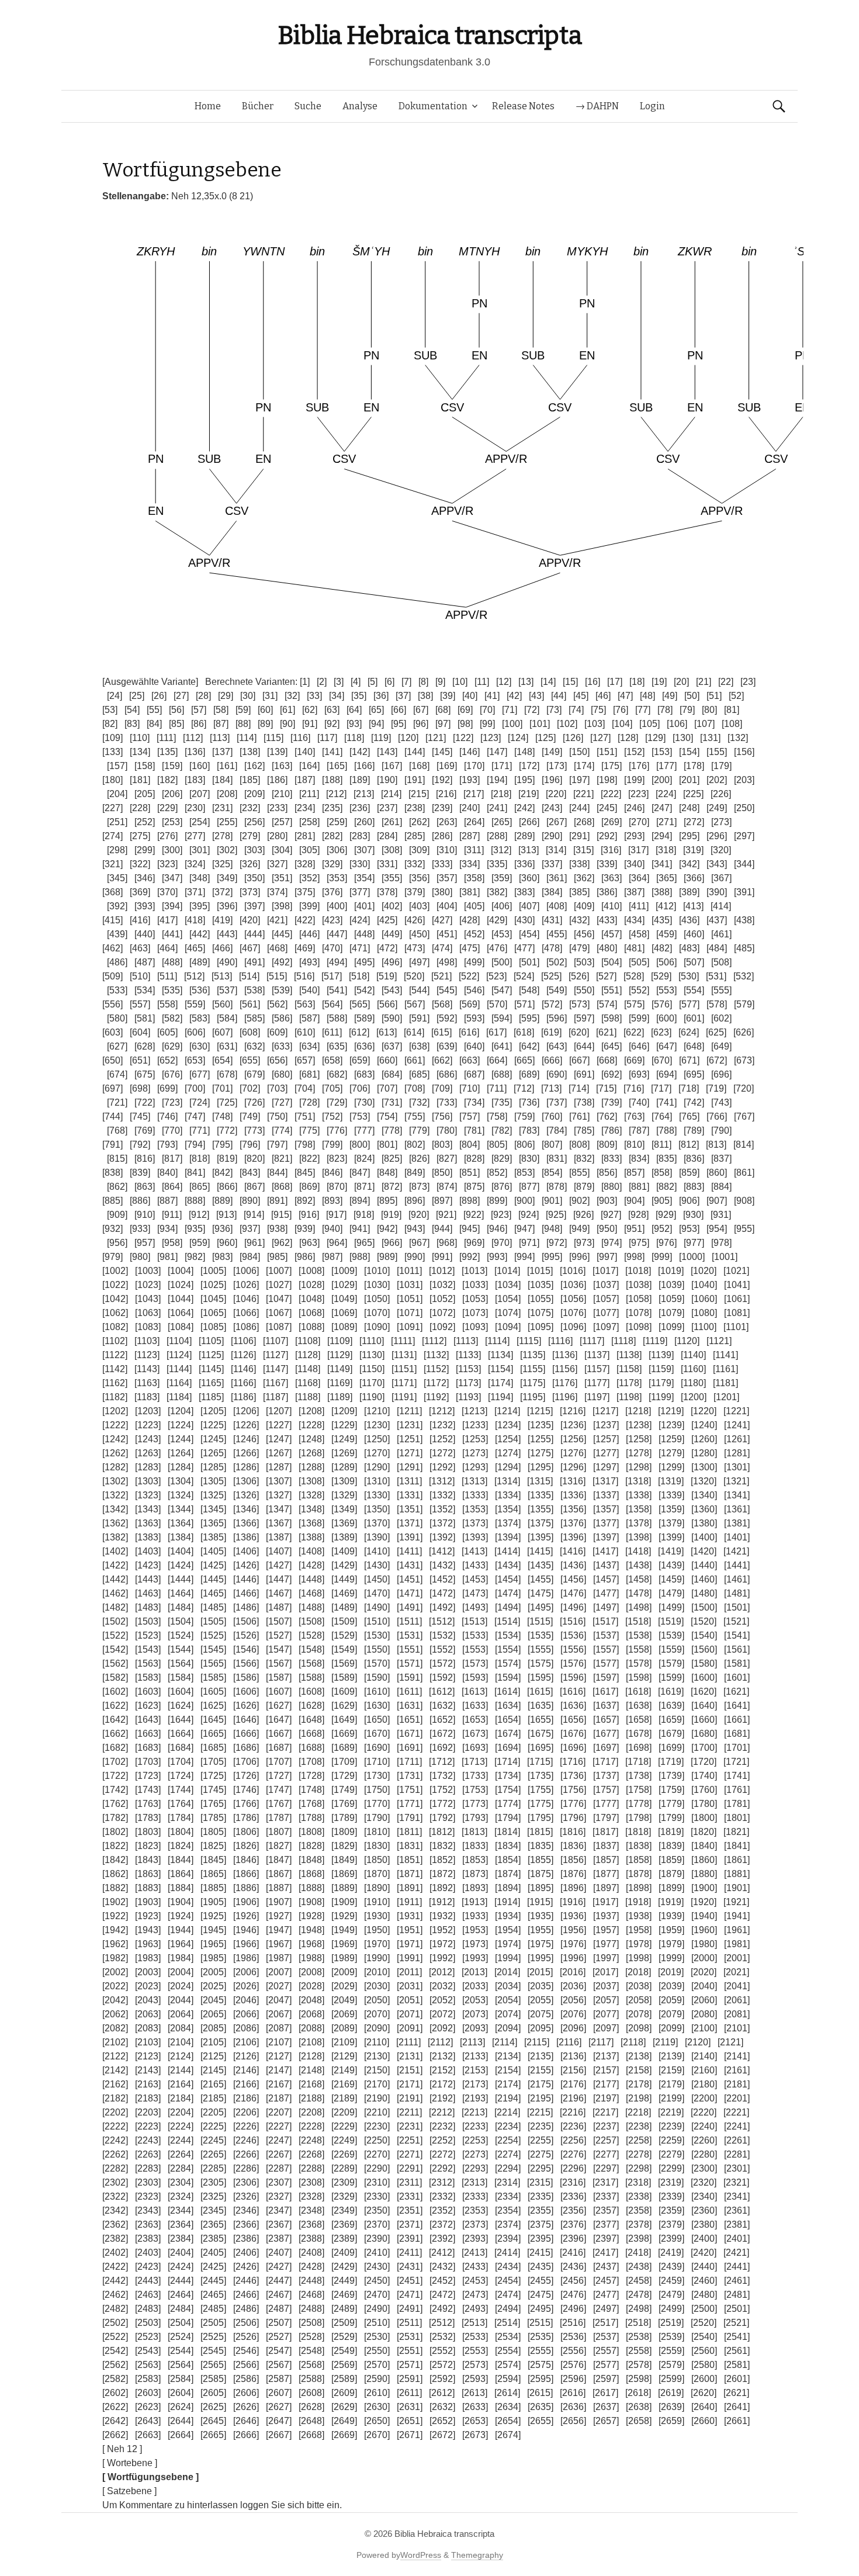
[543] (392, 990)
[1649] (344, 1720)
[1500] (704, 1607)
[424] (360, 920)
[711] (497, 1088)
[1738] (639, 1776)
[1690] (377, 1748)
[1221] (736, 1411)
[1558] (639, 1649)
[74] (576, 710)
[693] (639, 1074)
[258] (309, 822)
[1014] (507, 1271)
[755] (415, 1116)
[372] (222, 892)
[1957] (606, 1930)
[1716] (573, 1762)
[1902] (115, 1902)
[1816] (573, 1832)
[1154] (500, 1369)
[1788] (311, 1818)
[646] (639, 1046)
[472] (387, 948)
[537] (227, 990)
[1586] (246, 1677)
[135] (167, 752)
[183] (195, 780)
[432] (579, 920)
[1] (305, 682)
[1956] (573, 1930)
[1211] (409, 1411)
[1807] (279, 1832)
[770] (172, 1131)
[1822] (115, 1846)
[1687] (279, 1748)
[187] (305, 780)
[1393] (475, 1537)
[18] (637, 682)
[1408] (311, 1551)
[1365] (213, 1523)
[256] (254, 822)
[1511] (409, 1621)
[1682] (115, 1748)
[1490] (377, 1607)
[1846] (246, 1860)
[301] (200, 850)
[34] (337, 696)
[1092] (442, 1327)
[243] (552, 808)
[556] (112, 1004)
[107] (704, 724)
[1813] (474, 1832)
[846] (332, 1173)
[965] (364, 1243)
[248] (689, 808)
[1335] (541, 1495)
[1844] (181, 1860)
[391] (744, 892)
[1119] (655, 1341)
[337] (552, 864)
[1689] (344, 1748)
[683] (364, 1074)
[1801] (737, 1818)
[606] (195, 1032)
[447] (337, 934)
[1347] (279, 1509)
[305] (309, 850)
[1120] (687, 1341)
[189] (360, 780)
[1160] (693, 1369)
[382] (497, 892)
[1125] (211, 1355)
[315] (583, 850)
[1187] (276, 1397)
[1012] (442, 1271)
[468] (277, 948)
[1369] (344, 1523)
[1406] (246, 1551)
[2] (322, 682)
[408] (557, 906)
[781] (474, 1131)
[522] (469, 976)
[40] (470, 696)
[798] (305, 1145)
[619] (551, 1032)
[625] (716, 1032)
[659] (360, 1060)
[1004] (181, 1271)
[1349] (344, 1509)
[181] (140, 780)
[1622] (115, 1706)
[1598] (639, 1677)
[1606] (246, 1692)
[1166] (243, 1383)
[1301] (737, 1467)
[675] (145, 1074)
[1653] (475, 1720)
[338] (579, 864)
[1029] (344, 1285)
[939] (305, 1229)
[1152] (436, 1369)
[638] (419, 1046)
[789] (694, 1131)
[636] (364, 1046)
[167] (392, 766)
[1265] (213, 1453)
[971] (529, 1243)
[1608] (311, 1692)
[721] (117, 1102)
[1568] (311, 1663)
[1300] (704, 1467)
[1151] (404, 1369)
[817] (172, 1159)
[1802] (115, 1832)
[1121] (719, 1341)
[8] (423, 682)
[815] (117, 1159)
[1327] (279, 1495)
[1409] (344, 1551)
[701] (222, 1088)
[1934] (508, 1916)
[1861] (737, 1860)
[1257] (606, 1439)
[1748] (311, 1790)
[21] (704, 682)
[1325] (213, 1495)
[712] (524, 1088)
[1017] (605, 1271)
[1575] (541, 1663)
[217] (474, 794)
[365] (666, 878)
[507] (694, 962)
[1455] (541, 1579)
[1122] (115, 1355)
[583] (200, 1018)
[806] (524, 1145)
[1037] (606, 1285)
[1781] (737, 1804)
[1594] (508, 1677)
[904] (634, 1201)
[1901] (737, 1888)
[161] (227, 766)
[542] (364, 990)
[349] (227, 878)
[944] (442, 1229)
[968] (447, 1243)
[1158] (629, 1369)
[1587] (279, 1677)
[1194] (500, 1397)
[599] (639, 1018)
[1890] (377, 1888)
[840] (167, 1173)
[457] (612, 934)
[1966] (246, 1944)
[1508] (311, 1621)
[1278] (639, 1453)
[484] (717, 948)
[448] (364, 934)
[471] (360, 948)
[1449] (344, 1579)
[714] (579, 1088)
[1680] (704, 1734)
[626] (744, 1032)
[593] (474, 1018)
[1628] (311, 1706)
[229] (167, 808)
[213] (364, 794)
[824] (364, 1159)
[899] (497, 1201)
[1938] (639, 1916)
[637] (392, 1046)
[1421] (736, 1551)
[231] (222, 808)
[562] (277, 1004)
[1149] (340, 1369)
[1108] (308, 1341)
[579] (744, 1004)
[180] (112, 780)
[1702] (115, 1762)
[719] (716, 1088)
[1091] (410, 1327)
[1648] (311, 1720)
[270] (639, 822)
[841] (195, 1173)
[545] (447, 990)
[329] (332, 864)
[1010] (377, 1271)
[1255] (541, 1439)
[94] (376, 724)
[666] (552, 1060)
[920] (419, 1215)
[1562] (115, 1663)
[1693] (475, 1748)
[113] (220, 738)
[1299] (671, 1467)
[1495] (541, 1607)
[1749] (344, 1790)
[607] (222, 1032)
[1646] (246, 1720)
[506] (666, 962)
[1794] (508, 1818)
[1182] (115, 1397)
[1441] (737, 1565)
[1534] (508, 1635)
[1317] (605, 1481)
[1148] (308, 1369)
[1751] (410, 1790)
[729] (337, 1102)
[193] (470, 780)
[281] (305, 836)
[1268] (311, 1453)
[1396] (573, 1537)
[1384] (181, 1537)
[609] (277, 1032)
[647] (666, 1046)
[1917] (605, 1902)
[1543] (148, 1649)
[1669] (344, 1734)
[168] (419, 766)
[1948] (311, 1930)
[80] (709, 710)
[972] (557, 1243)
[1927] (279, 1916)
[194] (497, 780)
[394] (172, 906)
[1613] (474, 1692)
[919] (391, 1215)
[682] (337, 1074)
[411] (639, 906)
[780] (447, 1131)
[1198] (629, 1397)
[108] (732, 724)
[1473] (475, 1593)
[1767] (279, 1804)
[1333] (475, 1495)
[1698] (639, 1748)
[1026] (246, 1285)
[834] (639, 1159)
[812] (689, 1145)
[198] (607, 780)
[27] (181, 696)
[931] (721, 1215)
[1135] (533, 1355)
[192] (442, 780)
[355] (392, 878)
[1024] (181, 1285)
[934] (167, 1229)
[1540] (704, 1635)
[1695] (541, 1748)
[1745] (213, 1790)
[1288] (311, 1467)
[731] (392, 1102)
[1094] (508, 1327)
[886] (140, 1201)
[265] (502, 822)
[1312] (442, 1481)
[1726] (246, 1776)
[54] (132, 710)
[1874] (508, 1874)
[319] (693, 850)
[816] (145, 1159)
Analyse (360, 106)
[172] (529, 766)
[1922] (115, 1916)
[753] (360, 1116)
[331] (387, 864)
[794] (195, 1145)
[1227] (279, 1425)
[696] (721, 1074)
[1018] (638, 1271)
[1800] (704, 1818)
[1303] (148, 1481)
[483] (689, 948)
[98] (465, 724)
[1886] (246, 1888)
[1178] (629, 1383)
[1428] (311, 1565)
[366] (694, 878)
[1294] (508, 1467)
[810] (634, 1145)
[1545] (213, 1649)
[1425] (213, 1565)
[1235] (541, 1425)
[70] (487, 710)
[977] (694, 1243)
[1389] (344, 1537)
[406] (502, 906)
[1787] (279, 1818)
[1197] (597, 1397)
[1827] (279, 1846)
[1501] (737, 1607)
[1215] (540, 1411)
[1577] (606, 1663)
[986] (305, 1257)
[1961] (737, 1930)
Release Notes (523, 106)
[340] (634, 864)
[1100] (704, 1327)
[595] (529, 1018)
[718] (689, 1088)
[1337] (606, 1495)
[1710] (377, 1762)
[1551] (410, 1649)
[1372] (442, 1523)
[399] (309, 906)
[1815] (540, 1832)
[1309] (344, 1481)
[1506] (246, 1621)
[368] (112, 892)
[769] (145, 1131)
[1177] (597, 1383)
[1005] (213, 1271)
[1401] (737, 1537)
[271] (666, 822)
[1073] (475, 1313)
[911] (172, 1215)
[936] (222, 1229)
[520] (414, 976)
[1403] (148, 1551)
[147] (497, 752)
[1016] (573, 1271)
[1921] (736, 1902)
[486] (117, 962)
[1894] (508, 1888)
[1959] (671, 1930)
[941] (360, 1229)
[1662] (115, 1734)
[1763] (148, 1804)
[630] (200, 1046)
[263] (447, 822)
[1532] (442, 1635)
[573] (579, 1004)
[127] (600, 738)
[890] (250, 1201)
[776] (337, 1131)
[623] (661, 1032)
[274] (112, 836)
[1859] (671, 1860)
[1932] (442, 1916)
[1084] (181, 1327)
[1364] (181, 1523)
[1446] (246, 1579)
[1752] (442, 1790)
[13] (526, 682)
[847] (360, 1173)
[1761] (737, 1790)
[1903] (148, 1902)
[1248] (311, 1439)
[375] (305, 892)
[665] (524, 1060)
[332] (415, 864)
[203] (744, 780)
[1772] (442, 1804)
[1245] (213, 1439)
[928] (638, 1215)
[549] (557, 990)
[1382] (115, 1537)
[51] (714, 696)
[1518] (638, 1621)
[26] (159, 696)
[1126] (243, 1355)
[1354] (508, 1509)
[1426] (246, 1565)
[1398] (639, 1537)
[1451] (410, 1579)
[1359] (671, 1509)
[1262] (115, 1453)
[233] (277, 808)
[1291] (410, 1467)
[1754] (508, 1790)
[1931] (410, 1916)
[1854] (508, 1860)
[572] (552, 1004)
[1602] (115, 1692)
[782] (502, 1131)
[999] (662, 1257)
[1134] (500, 1355)
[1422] (115, 1565)
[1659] (671, 1720)
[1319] (671, 1481)
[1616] (573, 1692)
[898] (470, 1201)
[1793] (475, 1818)
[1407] (279, 1551)
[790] (721, 1131)
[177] (666, 766)
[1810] (377, 1832)
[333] (442, 864)
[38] (425, 696)
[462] (112, 948)
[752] (332, 1116)
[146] (470, 752)
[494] (337, 962)
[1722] (115, 1776)
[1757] (606, 1790)
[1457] (606, 1579)
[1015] (540, 1271)
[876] (502, 1187)
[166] (364, 766)
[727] (282, 1102)
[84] (154, 724)
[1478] (639, 1593)
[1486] (246, 1607)
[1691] (410, 1748)
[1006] (246, 1271)
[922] (474, 1215)
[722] (145, 1102)
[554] (694, 990)
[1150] (372, 1369)
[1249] (344, 1439)
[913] (226, 1215)
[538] (254, 990)
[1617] (605, 1692)
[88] (243, 724)
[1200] (694, 1397)
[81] (732, 710)
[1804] (181, 1832)
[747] (195, 1116)
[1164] (179, 1383)
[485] (744, 948)
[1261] (737, 1439)
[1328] (311, 1495)
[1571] (410, 1663)
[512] (194, 976)
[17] (615, 682)
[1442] (115, 1579)
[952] (662, 1229)
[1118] (624, 1341)
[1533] (475, 1635)
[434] (634, 920)
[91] (310, 724)
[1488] (311, 1607)
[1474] (508, 1593)
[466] (222, 948)
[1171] (404, 1383)
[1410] (377, 1551)
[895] (387, 1201)
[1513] (474, 1621)
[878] (557, 1187)
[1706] (246, 1762)
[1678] (639, 1734)
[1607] (279, 1692)
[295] (689, 836)
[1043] (148, 1299)
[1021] (736, 1271)
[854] (552, 1173)
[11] (482, 682)
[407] (529, 906)
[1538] (639, 1635)
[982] (195, 1257)
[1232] (442, 1425)
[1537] (606, 1635)
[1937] (606, 1916)
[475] (470, 948)
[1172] (436, 1383)
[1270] (377, 1453)
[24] (115, 696)
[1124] (179, 1355)
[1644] (181, 1720)
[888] (195, 1201)
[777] (364, 1131)
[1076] (573, 1313)
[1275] (541, 1453)
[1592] (442, 1677)
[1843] (148, 1860)
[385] (579, 892)
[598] (612, 1018)
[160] (200, 766)
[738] (584, 1102)
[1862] (115, 1874)
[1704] (181, 1762)
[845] (305, 1173)
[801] (387, 1145)
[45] (581, 696)
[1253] (475, 1439)
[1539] (671, 1635)
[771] (200, 1131)
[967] (419, 1243)
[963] (309, 1243)
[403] (419, 906)
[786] (612, 1131)
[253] (172, 822)
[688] (502, 1074)
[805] (497, 1145)
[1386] (246, 1537)
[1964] (181, 1944)
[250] (744, 808)
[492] (282, 962)
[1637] (606, 1706)
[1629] (344, 1706)
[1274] (508, 1453)
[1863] (148, 1874)
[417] (167, 920)
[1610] (377, 1692)
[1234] (508, 1425)
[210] (282, 794)
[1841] (737, 1846)
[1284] (181, 1467)
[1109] (340, 1341)
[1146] (243, 1369)
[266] (529, 822)
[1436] (573, 1565)
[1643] (148, 1720)
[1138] (629, 1355)
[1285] (213, 1467)
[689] (529, 1074)
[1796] (573, 1818)
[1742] (115, 1790)
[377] (360, 892)
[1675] (541, 1734)
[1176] (565, 1383)
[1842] (115, 1860)
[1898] (639, 1888)
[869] (309, 1187)
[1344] (181, 1509)
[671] (689, 1060)
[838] (112, 1173)
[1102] (115, 1341)
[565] (360, 1004)
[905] (662, 1201)
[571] (524, 1004)
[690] (557, 1074)
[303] (254, 850)
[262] (419, 822)
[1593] (475, 1677)
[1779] (671, 1804)
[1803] (148, 1832)
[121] (436, 738)
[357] (447, 878)
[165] (337, 766)
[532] (744, 976)
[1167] (276, 1383)
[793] (167, 1145)
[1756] (573, 1790)
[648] (694, 1046)
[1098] (639, 1327)
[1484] (181, 1607)
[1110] (372, 1341)
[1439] (671, 1565)
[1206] (246, 1411)
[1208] (311, 1411)
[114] (247, 738)
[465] (195, 948)
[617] (496, 1032)
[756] (442, 1116)
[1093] (475, 1327)
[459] (666, 934)
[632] (254, 1046)
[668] (607, 1060)
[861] (744, 1173)
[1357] (606, 1509)
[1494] (508, 1607)
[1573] (475, 1663)
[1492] (442, 1607)
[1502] (115, 1621)
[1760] (704, 1790)
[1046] (246, 1299)
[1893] (475, 1888)
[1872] (442, 1874)
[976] (666, 1243)
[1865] (213, 1874)
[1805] (213, 1832)
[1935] (541, 1916)
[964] (337, 1243)
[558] (167, 1004)
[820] (254, 1159)
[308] (392, 850)
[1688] (311, 1748)
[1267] (279, 1453)
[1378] (639, 1523)
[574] (607, 1004)
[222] (611, 794)
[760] (552, 1116)
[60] (265, 710)
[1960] (704, 1930)
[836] (694, 1159)
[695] (694, 1074)
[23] (748, 682)
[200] (662, 780)
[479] (579, 948)
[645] (612, 1046)
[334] (470, 864)
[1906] (246, 1902)
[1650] (377, 1720)
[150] (579, 752)
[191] (415, 780)
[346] (145, 878)
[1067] (279, 1313)
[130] (683, 738)
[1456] (573, 1579)
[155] (717, 752)
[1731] (410, 1776)
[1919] (671, 1902)
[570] (497, 1004)
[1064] (181, 1313)
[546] (474, 990)
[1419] (671, 1551)
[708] (415, 1088)
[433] (607, 920)
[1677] (606, 1734)
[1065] (213, 1313)
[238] (415, 808)
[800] (360, 1145)
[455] (557, 934)
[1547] (279, 1649)
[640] (474, 1046)
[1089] (344, 1327)
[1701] (737, 1748)
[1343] (148, 1509)
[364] (639, 878)
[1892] (442, 1888)
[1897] (606, 1888)
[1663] (148, 1734)
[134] (140, 752)
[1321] (736, 1481)
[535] (172, 990)
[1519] (671, 1621)
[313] (529, 850)
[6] (389, 682)
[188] (332, 780)
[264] (474, 822)
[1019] (671, 1271)
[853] (524, 1173)
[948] (552, 1229)
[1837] (606, 1846)
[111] (166, 738)
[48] (647, 696)
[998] (634, 1257)
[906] (689, 1201)
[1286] (246, 1467)
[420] (250, 920)
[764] (662, 1116)
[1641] (737, 1706)
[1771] (410, 1804)
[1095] (541, 1327)
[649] (721, 1046)
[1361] (737, 1509)
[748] (222, 1116)
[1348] (311, 1509)
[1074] (508, 1313)
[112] (193, 738)
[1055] (541, 1299)
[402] (392, 906)
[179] (721, 766)
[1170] (372, 1383)
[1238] (639, 1425)
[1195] (533, 1397)
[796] (250, 1145)
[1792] (442, 1818)
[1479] (671, 1593)
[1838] (639, 1846)
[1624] (181, 1706)
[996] (579, 1257)
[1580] (704, 1663)
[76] (621, 710)
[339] (607, 864)
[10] (460, 682)
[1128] (308, 1355)
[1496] (573, 1607)
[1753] (475, 1790)
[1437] (606, 1565)
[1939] (671, 1916)
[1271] (410, 1453)
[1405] (213, 1551)
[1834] (508, 1846)
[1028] (311, 1285)
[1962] (115, 1944)
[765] (689, 1116)
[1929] (344, 1916)
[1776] (573, 1804)
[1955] (541, 1930)
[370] (167, 892)
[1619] (671, 1692)
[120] (408, 738)
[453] (502, 934)
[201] (689, 780)
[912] (199, 1215)
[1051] (410, 1299)
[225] (693, 794)
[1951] (410, 1930)
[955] (744, 1229)
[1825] (213, 1846)
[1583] (148, 1677)
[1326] (246, 1495)
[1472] (442, 1593)
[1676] (573, 1734)
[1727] (279, 1776)
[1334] (508, 1495)
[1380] (704, 1523)
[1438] (639, 1565)
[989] (387, 1257)
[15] (570, 682)
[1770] (377, 1804)
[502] (557, 962)
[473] (415, 948)
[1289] (344, 1467)
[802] (415, 1145)
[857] (634, 1173)
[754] (387, 1116)
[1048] (311, 1299)
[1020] (704, 1271)
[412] (666, 906)
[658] (332, 1060)
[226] (721, 794)
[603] (112, 1032)
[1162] (115, 1383)
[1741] (737, 1776)
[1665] (213, 1734)
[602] (721, 1018)
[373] (250, 892)
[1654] (508, 1720)
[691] (584, 1074)
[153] (662, 752)
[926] (583, 1215)
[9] (440, 682)
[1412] (442, 1551)
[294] (662, 836)
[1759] (671, 1790)
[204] (117, 794)
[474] (442, 948)
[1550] (377, 1649)
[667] (579, 1060)
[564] (332, 1004)
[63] (332, 710)
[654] (222, 1060)
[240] (470, 808)
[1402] (115, 1551)
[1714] (507, 1762)
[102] (567, 724)
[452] (474, 934)
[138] (250, 752)
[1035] (541, 1285)
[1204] (181, 1411)
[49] (670, 696)
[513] (222, 976)
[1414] (507, 1551)
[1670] (377, 1734)
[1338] (639, 1495)
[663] (470, 1060)
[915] (281, 1215)
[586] (282, 1018)
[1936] (573, 1916)
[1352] (442, 1509)
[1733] (475, 1776)
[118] (354, 738)
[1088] (311, 1327)
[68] (443, 710)
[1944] (181, 1930)
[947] (524, 1229)
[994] (524, 1257)
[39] (448, 696)
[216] (446, 794)
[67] (421, 710)
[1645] (213, 1720)
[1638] (639, 1706)
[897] (442, 1201)
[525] (551, 976)
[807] (552, 1145)
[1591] (410, 1677)
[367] (721, 878)
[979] (112, 1257)
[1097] (606, 1327)
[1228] (311, 1425)
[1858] (639, 1860)
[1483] (148, 1607)
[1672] (442, 1734)
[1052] (442, 1299)
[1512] (442, 1621)
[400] (337, 906)
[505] (639, 962)
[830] (529, 1159)
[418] (195, 920)
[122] (463, 738)
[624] (689, 1032)
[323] (167, 864)
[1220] (704, 1411)
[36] (381, 696)
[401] (364, 906)
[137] (222, 752)
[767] (744, 1116)
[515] (277, 976)
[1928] (311, 1916)
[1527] (279, 1635)
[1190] (372, 1397)
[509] (112, 976)
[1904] (181, 1902)
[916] (309, 1215)
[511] (167, 976)
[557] (140, 1004)
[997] (607, 1257)
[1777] (606, 1804)
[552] (639, 990)
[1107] (276, 1341)
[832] (584, 1159)
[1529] (344, 1635)
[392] (117, 906)
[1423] (148, 1565)
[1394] (508, 1537)
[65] (376, 710)
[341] (662, 864)
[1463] (148, 1593)
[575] (634, 1004)
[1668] (311, 1734)
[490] (227, 962)
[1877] (606, 1874)
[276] (167, 836)
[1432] (442, 1565)
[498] (447, 962)
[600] (666, 1018)
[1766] (246, 1804)
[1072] (442, 1313)
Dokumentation (433, 106)
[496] (392, 962)
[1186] (243, 1397)
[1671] (410, 1734)
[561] (250, 1004)
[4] (356, 682)
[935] (195, 1229)
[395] (200, 906)
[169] (447, 766)
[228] (140, 808)
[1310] (377, 1481)
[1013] (474, 1271)
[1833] (475, 1846)
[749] (250, 1116)
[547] (502, 990)
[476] (497, 948)
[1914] (507, 1902)
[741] (666, 1102)
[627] (117, 1046)
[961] (254, 1243)
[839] (140, 1173)
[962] (282, 1243)
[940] (332, 1229)
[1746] (246, 1790)
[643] (557, 1046)
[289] (524, 836)
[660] (387, 1060)
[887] (167, 1201)
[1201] (726, 1397)
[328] (305, 864)
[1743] (148, 1790)
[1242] (115, 1439)
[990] (415, 1257)
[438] (744, 920)
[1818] (638, 1832)
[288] (497, 836)
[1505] (213, 1621)
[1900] (704, 1888)
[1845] (213, 1860)
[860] (717, 1173)
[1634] (508, 1706)
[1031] (410, 1285)
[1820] (704, 1832)
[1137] (597, 1355)
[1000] (692, 1257)
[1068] (311, 1313)
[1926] (246, 1916)
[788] (666, 1131)
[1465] (213, 1593)
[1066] (246, 1313)
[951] (634, 1229)
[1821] (736, 1832)
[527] (606, 976)
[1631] (410, 1706)
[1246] (246, 1439)
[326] (250, 864)
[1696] (573, 1748)
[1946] (246, 1930)
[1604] (181, 1692)
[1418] (638, 1551)
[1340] (704, 1495)
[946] (497, 1229)
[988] (360, 1257)
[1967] (279, 1944)
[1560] (704, 1649)
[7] (406, 682)
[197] (579, 780)
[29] (226, 696)
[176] (639, 766)
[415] (112, 920)
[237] (387, 808)
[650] (112, 1060)
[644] (584, 1046)
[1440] (704, 1565)
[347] (172, 878)
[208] (227, 794)
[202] (717, 780)
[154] (689, 752)
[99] (487, 724)
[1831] (410, 1846)
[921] (446, 1215)
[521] (441, 976)
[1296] (573, 1467)
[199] (634, 780)
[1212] (442, 1411)
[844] (277, 1173)
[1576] (573, 1663)
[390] (717, 892)
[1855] (541, 1860)
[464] (167, 948)
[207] (200, 794)
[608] (250, 1032)
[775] (309, 1131)
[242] (524, 808)
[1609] (344, 1692)
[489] (200, 962)
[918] (364, 1215)
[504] (612, 962)
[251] (117, 822)
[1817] (605, 1832)
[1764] (181, 1804)
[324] (195, 864)
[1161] (725, 1369)
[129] (655, 738)
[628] (145, 1046)
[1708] (311, 1762)
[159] (172, 766)
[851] (470, 1173)
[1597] (606, 1677)
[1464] (181, 1593)
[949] (579, 1229)
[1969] (344, 1944)
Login (652, 106)
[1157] (597, 1369)
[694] (666, 1074)
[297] (744, 836)
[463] (140, 948)
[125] (545, 738)
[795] (222, 1145)
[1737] (606, 1776)
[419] (222, 920)
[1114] (497, 1341)
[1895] (541, 1888)
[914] (254, 1215)
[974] (612, 1243)
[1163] (147, 1383)
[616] (469, 1032)
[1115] (529, 1341)
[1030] (377, 1285)
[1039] (671, 1285)
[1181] (725, 1383)
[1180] (693, 1383)
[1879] (671, 1874)
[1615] (540, 1692)
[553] (666, 990)
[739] (612, 1102)
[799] (332, 1145)
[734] (474, 1102)
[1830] (377, 1846)
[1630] (377, 1706)
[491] (254, 962)
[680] (282, 1074)
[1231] (410, 1425)
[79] (687, 710)
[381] (470, 892)
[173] (557, 766)
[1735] (541, 1776)
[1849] (344, 1860)
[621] (606, 1032)
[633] (282, 1046)
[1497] (606, 1607)
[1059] (671, 1299)
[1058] (639, 1299)
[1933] (475, 1916)
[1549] (344, 1649)
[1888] (311, 1888)
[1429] (344, 1565)
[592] (447, 1018)
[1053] (475, 1299)
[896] (415, 1201)
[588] (337, 1018)
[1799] (671, 1818)
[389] (689, 892)
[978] (721, 1243)
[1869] (344, 1874)
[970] (502, 1243)
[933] (140, 1229)
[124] (518, 738)
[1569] (344, 1663)
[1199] (661, 1397)
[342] (689, 864)
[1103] (147, 1341)
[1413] (474, 1551)
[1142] (115, 1369)
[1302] (115, 1481)
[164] (309, 766)
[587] (309, 1018)
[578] (717, 1004)
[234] (305, 808)
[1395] (541, 1537)
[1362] (115, 1523)
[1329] (344, 1495)
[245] (607, 808)
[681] (309, 1074)
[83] (132, 724)
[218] (501, 794)
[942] (387, 1229)
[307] (364, 850)
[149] (552, 752)
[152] (634, 752)
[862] (117, 1187)
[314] (556, 850)
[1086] (246, 1327)
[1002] (115, 1271)
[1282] (115, 1467)
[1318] (638, 1481)
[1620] (704, 1692)
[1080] (704, 1313)
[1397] (606, 1537)
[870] (337, 1187)
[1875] (541, 1874)
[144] (415, 752)
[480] (607, 948)
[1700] (704, 1748)
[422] (305, 920)
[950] (607, 1229)
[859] (689, 1173)
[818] (200, 1159)
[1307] (279, 1481)
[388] (662, 892)
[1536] (573, 1635)
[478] (552, 948)
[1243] (148, 1439)
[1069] (344, 1313)
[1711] (409, 1762)
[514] (249, 976)
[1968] (311, 1944)
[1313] (474, 1481)
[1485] (213, 1607)
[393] (145, 906)
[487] (145, 962)
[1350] (377, 1509)
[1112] (434, 1341)
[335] (497, 864)
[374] (277, 892)
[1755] (541, 1790)
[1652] (442, 1720)
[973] (584, 1243)
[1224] (181, 1425)
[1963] (148, 1944)
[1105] (211, 1341)
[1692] (442, 1748)
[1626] (246, 1706)
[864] (172, 1187)
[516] (304, 976)
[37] (403, 696)
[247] (662, 808)
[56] (176, 710)
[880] (612, 1187)
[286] (442, 836)
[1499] (671, 1607)
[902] (579, 1201)
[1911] (409, 1902)
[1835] (541, 1846)
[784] (557, 1131)
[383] (524, 892)
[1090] (377, 1327)
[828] (474, 1159)
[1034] (508, 1285)
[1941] (737, 1916)
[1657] (606, 1720)
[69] (465, 710)
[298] (117, 850)
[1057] (606, 1299)
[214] (391, 794)
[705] (332, 1088)
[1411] (409, 1551)
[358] (474, 878)
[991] (442, 1257)
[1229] (344, 1425)
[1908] (311, 1902)
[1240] (704, 1425)
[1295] (541, 1467)
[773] (254, 1131)
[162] (254, 766)
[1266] (246, 1453)
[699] (167, 1088)
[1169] (340, 1383)
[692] (612, 1074)
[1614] (507, 1692)
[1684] (181, 1748)
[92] (332, 724)
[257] (282, 822)
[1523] (148, 1635)
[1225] (213, 1425)
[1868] (311, 1874)
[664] (497, 1060)
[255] (227, 822)
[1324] (181, 1495)
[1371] (410, 1523)
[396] (227, 906)
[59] (243, 710)
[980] (140, 1257)
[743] (721, 1102)
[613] (387, 1032)
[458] (639, 934)
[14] (548, 682)
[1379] (671, 1523)
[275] (140, 836)
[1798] (639, 1818)
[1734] (508, 1776)
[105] (650, 724)
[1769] (344, 1804)
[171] (502, 766)
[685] (419, 1074)
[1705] (213, 1762)
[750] (277, 1116)
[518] (359, 976)
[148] (524, 752)
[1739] (671, 1776)
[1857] (606, 1860)
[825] (392, 1159)
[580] (117, 1018)
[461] (721, 934)
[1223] (148, 1425)
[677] (200, 1074)
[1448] (311, 1579)
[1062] (115, 1313)
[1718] (638, 1762)
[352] (309, 878)
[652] (167, 1060)
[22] (726, 682)
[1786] (246, 1818)
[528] (634, 976)
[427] (442, 920)
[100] (512, 724)
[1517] (605, 1621)
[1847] (279, 1860)
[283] (360, 836)
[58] (221, 710)
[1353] (475, 1509)
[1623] (148, 1706)
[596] (557, 1018)
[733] (447, 1102)
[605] (167, 1032)
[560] (222, 1004)
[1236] (573, 1425)
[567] (415, 1004)
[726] (254, 1102)
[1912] (442, 1902)
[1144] (179, 1369)
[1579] (671, 1663)
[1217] (605, 1411)
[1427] (279, 1565)
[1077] (606, 1313)
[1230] (377, 1425)
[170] (474, 766)
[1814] (507, 1832)
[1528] (311, 1635)
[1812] (442, 1832)
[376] (332, 892)
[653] (195, 1060)
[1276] (573, 1453)
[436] (689, 920)
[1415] (540, 1551)
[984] (250, 1257)
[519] (387, 976)
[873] (419, 1187)
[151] (607, 752)
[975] (639, 1243)
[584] (227, 1018)
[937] (250, 1229)
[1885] (213, 1888)
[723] (172, 1102)
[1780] (704, 1804)
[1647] (279, 1720)
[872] (392, 1187)
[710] (470, 1088)
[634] (309, 1046)
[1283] (148, 1467)
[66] (399, 710)
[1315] (540, 1481)
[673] (744, 1060)
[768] (117, 1131)
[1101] (736, 1327)
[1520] (704, 1621)
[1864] (181, 1874)
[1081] (737, 1313)
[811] (661, 1145)
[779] (419, 1131)
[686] (447, 1074)
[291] (579, 836)
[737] (557, 1102)
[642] (529, 1046)
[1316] (573, 1481)
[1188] (308, 1397)
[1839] (671, 1846)
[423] (332, 920)
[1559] (671, 1649)
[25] (137, 696)
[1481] (737, 1593)
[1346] (246, 1509)
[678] (227, 1074)
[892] (305, 1201)
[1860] (704, 1860)
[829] (502, 1159)
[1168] (308, 1383)
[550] (584, 990)
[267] (557, 822)
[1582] (115, 1677)
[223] (638, 794)
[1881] (737, 1874)
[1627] (279, 1706)
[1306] (246, 1481)
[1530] (377, 1635)
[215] (419, 794)
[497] (419, 962)
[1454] (508, 1579)
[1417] (605, 1551)
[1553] (475, 1649)
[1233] (475, 1425)
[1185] (211, 1397)
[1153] (468, 1369)
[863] (145, 1187)
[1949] (344, 1930)
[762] (607, 1116)
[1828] (311, 1846)
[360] (529, 878)
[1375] (541, 1523)
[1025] (213, 1285)
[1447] (279, 1579)
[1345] (213, 1509)
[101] (540, 724)
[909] (117, 1215)
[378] (387, 892)
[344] (744, 864)
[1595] (541, 1677)
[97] (443, 724)
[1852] (442, 1860)
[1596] (573, 1677)
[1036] (573, 1285)
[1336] (573, 1495)
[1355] (541, 1509)
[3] (339, 682)
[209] (254, 794)
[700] (195, 1088)
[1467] (279, 1593)
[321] (112, 864)
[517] (332, 976)
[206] (172, 794)
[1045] (213, 1299)
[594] (502, 1018)
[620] (579, 1032)
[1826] (246, 1846)
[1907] (279, 1902)
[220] (556, 794)
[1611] (409, 1692)
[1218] (638, 1411)
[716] (634, 1088)
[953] (689, 1229)
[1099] (671, 1327)
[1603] (148, 1692)
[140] (305, 752)
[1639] (671, 1706)
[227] (112, 808)
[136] (195, 752)
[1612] (442, 1692)
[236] (360, 808)
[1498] (639, 1607)
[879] (584, 1187)
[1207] (279, 1411)
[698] (140, 1088)
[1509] (344, 1621)
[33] (314, 696)
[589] (364, 1018)
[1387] (279, 1537)
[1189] (340, 1397)
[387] (634, 892)
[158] (145, 766)
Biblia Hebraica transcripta (430, 35)
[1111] (403, 1341)
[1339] (671, 1495)
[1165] (211, 1383)
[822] (309, 1159)
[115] (273, 738)
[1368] (311, 1523)
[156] (744, 752)
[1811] (409, 1832)
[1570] (377, 1663)
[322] (140, 864)
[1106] (243, 1341)
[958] (172, 1243)
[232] (250, 808)
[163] (282, 766)
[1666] (246, 1734)
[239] (442, 808)
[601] (694, 1018)
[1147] (276, 1369)
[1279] (671, 1453)
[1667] (279, 1734)
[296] (717, 836)
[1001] (725, 1257)
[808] (579, 1145)
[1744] (181, 1790)
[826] (419, 1159)
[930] (693, 1215)
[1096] (573, 1327)
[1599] (671, 1677)
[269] (612, 822)
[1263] (148, 1453)
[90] (288, 724)
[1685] (213, 1748)
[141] (332, 752)
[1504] (181, 1621)
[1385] (213, 1537)
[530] (689, 976)
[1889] (344, 1888)
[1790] (377, 1818)
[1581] (737, 1663)
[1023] (148, 1285)
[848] (387, 1173)
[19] (659, 682)
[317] (638, 850)
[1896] (573, 1888)
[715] (606, 1088)
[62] (310, 710)
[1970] (377, 1944)
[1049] (344, 1299)
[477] (524, 948)
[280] (277, 836)
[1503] (148, 1621)
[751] (305, 1116)
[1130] (372, 1355)
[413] (693, 906)
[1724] (181, 1776)
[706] (360, 1088)
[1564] (181, 1663)
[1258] (639, 1439)
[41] (492, 696)
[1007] (279, 1271)
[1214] (507, 1411)
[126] (573, 738)
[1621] (736, 1692)
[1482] (115, 1607)
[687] (474, 1074)
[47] (625, 696)
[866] (227, 1187)
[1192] (436, 1397)
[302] (227, 850)
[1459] (671, 1579)
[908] (744, 1201)
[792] (140, 1145)
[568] (442, 1004)
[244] (579, 808)
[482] (662, 948)
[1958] (639, 1930)
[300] (172, 850)
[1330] (377, 1495)
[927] (611, 1215)
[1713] (474, 1762)
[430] (524, 920)
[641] (502, 1046)
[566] (387, 1004)
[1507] (279, 1621)
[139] (277, 752)
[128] (628, 738)
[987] (332, 1257)
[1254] (508, 1439)
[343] (717, 864)
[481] (634, 948)
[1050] (377, 1299)
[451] (447, 934)
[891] (277, 1201)
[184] (222, 780)
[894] (360, 1201)
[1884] (181, 1888)
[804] (470, 1145)
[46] (603, 696)
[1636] (573, 1706)
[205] (145, 794)
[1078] (639, 1313)
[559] (195, 1004)
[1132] (436, 1355)
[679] (254, 1074)
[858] (662, 1173)
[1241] (737, 1425)
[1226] (246, 1425)
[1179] (661, 1383)
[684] (392, 1074)
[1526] (246, 1635)
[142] (360, 752)
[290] (552, 836)
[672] (717, 1060)
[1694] (508, 1748)
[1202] (115, 1411)
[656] (277, 1060)
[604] (140, 1032)
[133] (112, 752)
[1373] (475, 1523)
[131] (710, 738)
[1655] (541, 1720)
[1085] (213, 1327)
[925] (556, 1215)
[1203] (148, 1411)
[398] (282, 906)
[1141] (725, 1355)
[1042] (115, 1299)
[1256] (573, 1439)
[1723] (148, 1776)
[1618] (638, 1692)
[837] (721, 1159)
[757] (470, 1116)
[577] (689, 1004)
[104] (622, 724)
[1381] (737, 1523)
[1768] (311, 1804)
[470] (332, 948)
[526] (579, 976)
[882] (666, 1187)
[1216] (573, 1411)
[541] (337, 990)
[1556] (573, 1649)
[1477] (606, 1593)
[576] (662, 1004)
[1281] (737, 1453)
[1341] (737, 1495)
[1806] (246, 1832)
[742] (694, 1102)
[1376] (573, 1523)
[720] (744, 1088)
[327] (277, 864)
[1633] (475, 1706)
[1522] (115, 1635)
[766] (717, 1116)
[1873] (475, 1874)
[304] (282, 850)
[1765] (213, 1804)
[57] (199, 710)
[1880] (704, 1874)
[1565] (213, 1663)
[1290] (377, 1467)
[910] (145, 1215)
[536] (200, 990)
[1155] (533, 1369)
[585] (254, 1018)
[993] (497, 1257)
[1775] (541, 1804)
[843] (250, 1173)
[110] (140, 738)
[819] (227, 1159)
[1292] (442, 1467)
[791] (112, 1145)
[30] (248, 696)
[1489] (344, 1607)
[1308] (311, 1481)
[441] (172, 934)
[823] (337, 1159)
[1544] (181, 1649)
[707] (387, 1088)
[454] (529, 934)
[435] (662, 920)
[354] (364, 878)
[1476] (573, 1593)
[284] (387, 836)
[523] (496, 976)
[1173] (468, 1383)
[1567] (279, 1663)
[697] (112, 1088)
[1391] (410, 1537)
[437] (717, 920)
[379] (415, 892)
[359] (502, 878)
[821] (282, 1159)
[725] (227, 1102)
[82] (110, 724)
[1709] (344, 1762)
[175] (612, 766)
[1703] (148, 1762)
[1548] (311, 1649)
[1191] (404, 1397)
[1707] (279, 1762)
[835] (666, 1159)
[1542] (115, 1649)
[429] (497, 920)
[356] (419, 878)
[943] (415, 1229)
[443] (227, 934)
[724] (200, 1102)
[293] (634, 836)
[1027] (279, 1285)
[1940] (704, 1916)
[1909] (344, 1902)
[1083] (148, 1327)
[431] (552, 920)
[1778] (639, 1804)
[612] (359, 1032)
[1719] (671, 1762)
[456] (584, 934)
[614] (414, 1032)
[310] (447, 850)
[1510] (377, 1621)
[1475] (541, 1593)
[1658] (639, 1720)
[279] (250, 836)
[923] (501, 1215)
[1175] (533, 1383)
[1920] (704, 1902)
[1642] (115, 1720)
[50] (692, 696)
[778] (392, 1131)
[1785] (213, 1818)
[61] (288, 710)
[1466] (246, 1593)
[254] (200, 822)
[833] (612, 1159)
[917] (336, 1215)
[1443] (148, 1579)
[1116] (560, 1341)
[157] (117, 766)
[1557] (606, 1649)
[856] (607, 1173)
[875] (474, 1187)
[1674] (508, 1734)
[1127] (276, 1355)
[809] (607, 1145)
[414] (721, 906)
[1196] (565, 1397)
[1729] (344, 1776)
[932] (112, 1229)
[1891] (410, 1888)
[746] (167, 1116)
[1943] (148, 1930)
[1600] (704, 1677)
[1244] (181, 1439)
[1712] (442, 1762)
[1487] (279, 1607)
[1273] (475, 1453)
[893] (332, 1201)
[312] (501, 850)
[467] (250, 948)
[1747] (279, 1790)
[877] (529, 1187)
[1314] (507, 1481)
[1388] (311, 1537)
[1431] (410, 1565)
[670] (662, 1060)
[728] (309, 1102)
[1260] (704, 1439)
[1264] (181, 1453)
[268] (584, 822)
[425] (387, 920)
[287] (470, 836)
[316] (611, 850)
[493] (309, 962)
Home (208, 106)
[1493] (475, 1607)
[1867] (279, 1874)
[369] (140, 892)
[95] (399, 724)
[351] (282, 878)
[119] (381, 738)
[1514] (507, 1621)
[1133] (468, 1355)
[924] (529, 1215)
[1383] (148, 1537)
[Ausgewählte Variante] (150, 682)
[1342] (115, 1509)
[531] (716, 976)
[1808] (311, 1832)
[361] (557, 878)
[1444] (181, 1579)
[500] (502, 962)
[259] (337, 822)
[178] (694, 766)
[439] (117, 934)
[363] (612, 878)
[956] (117, 1243)
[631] (227, 1046)
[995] (552, 1257)
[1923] (148, 1916)
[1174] (500, 1383)
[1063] (148, 1313)
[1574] (508, 1663)
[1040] (704, 1285)
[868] (282, 1187)
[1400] (704, 1537)
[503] (584, 962)
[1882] (115, 1888)
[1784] (181, 1818)
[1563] (148, 1663)
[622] (634, 1032)
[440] (145, 934)
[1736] (573, 1776)
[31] (270, 696)
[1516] (573, 1621)
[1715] (540, 1762)
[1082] (115, 1327)
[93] (354, 724)
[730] (364, 1102)
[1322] (115, 1495)
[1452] (442, 1579)
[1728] (311, 1776)
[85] (176, 724)
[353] (337, 878)
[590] (392, 1018)
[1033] (475, 1285)
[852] (497, 1173)
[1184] (179, 1397)
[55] (154, 710)
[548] (529, 990)
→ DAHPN (597, 106)
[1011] (409, 1271)
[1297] (606, 1467)
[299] (145, 850)
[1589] (344, 1677)
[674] (117, 1074)
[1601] (737, 1677)
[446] (309, 934)
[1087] (279, 1327)
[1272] (442, 1453)
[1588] (311, 1677)
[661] (415, 1060)
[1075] (541, 1313)
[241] (497, 808)
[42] (514, 696)
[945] (470, 1229)
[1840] (704, 1846)
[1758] (639, 1790)
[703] (277, 1088)
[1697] (606, 1748)
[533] (117, 990)
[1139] (661, 1355)
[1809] (344, 1832)
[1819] (671, 1832)
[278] (222, 836)
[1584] (181, 1677)
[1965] (213, 1944)
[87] (221, 724)
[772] (227, 1131)
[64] (354, 710)
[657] (305, 1060)
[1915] (540, 1902)
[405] (474, 906)
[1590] (377, 1677)
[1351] (410, 1509)
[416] (140, 920)
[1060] (704, 1299)
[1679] (671, 1734)
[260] (364, 822)
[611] (332, 1032)
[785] (584, 1131)
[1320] (704, 1481)
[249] (717, 808)
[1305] (213, 1481)
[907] (717, 1201)
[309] (419, 850)
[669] (634, 1060)
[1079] (671, 1313)
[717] (661, 1088)
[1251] (410, 1439)
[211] (309, 794)
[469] (305, 948)
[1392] (442, 1537)
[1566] (246, 1663)
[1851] (410, 1860)
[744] (112, 1116)
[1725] (213, 1776)
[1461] (737, 1579)
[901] (552, 1201)
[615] (441, 1032)
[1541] (737, 1635)
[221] (583, 794)
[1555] (541, 1649)
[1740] (704, 1776)
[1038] (639, 1285)
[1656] (573, 1720)
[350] (254, 878)
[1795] (541, 1818)
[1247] (279, 1439)
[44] (559, 696)
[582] (172, 1018)
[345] (117, 878)
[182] (167, 780)
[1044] (181, 1299)
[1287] (279, 1467)
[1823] (148, 1846)
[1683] (148, 1748)
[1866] (246, 1874)
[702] (250, 1088)
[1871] (410, 1874)
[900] (524, 1201)
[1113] (466, 1341)
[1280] (704, 1453)
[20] (681, 682)
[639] (447, 1046)
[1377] (606, 1523)
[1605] (213, 1692)
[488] (172, 962)
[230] (195, 808)
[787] (639, 1131)
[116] (300, 738)
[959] (200, 1243)
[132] (738, 738)
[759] (524, 1116)
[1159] (661, 1369)
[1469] (344, 1593)
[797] (277, 1145)
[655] (250, 1060)
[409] (584, 906)
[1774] (508, 1804)
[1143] (147, 1369)
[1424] (181, 1565)
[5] (373, 682)
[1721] (736, 1762)
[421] (277, 920)
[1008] (311, 1271)
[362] (584, 878)
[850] (442, 1173)
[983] (222, 1257)
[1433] (475, 1565)
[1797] (606, 1818)
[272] (694, 822)
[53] (110, 710)
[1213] (474, 1411)
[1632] (442, 1706)
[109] (112, 738)
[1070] (377, 1313)
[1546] (246, 1649)
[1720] (704, 1762)
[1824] (181, 1846)
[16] (593, 682)
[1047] (279, 1299)
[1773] (475, 1804)
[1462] (115, 1593)
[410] (612, 906)
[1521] (736, 1621)
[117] (327, 738)
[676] (172, 1074)
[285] (415, 836)
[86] (199, 724)
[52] (736, 696)
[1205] (213, 1411)
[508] (721, 962)
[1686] (246, 1748)
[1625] (213, 1706)
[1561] (737, 1649)
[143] (387, 752)
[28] (203, 696)
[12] (504, 682)
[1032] (442, 1285)
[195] (524, 780)
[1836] (573, 1846)
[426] (415, 920)
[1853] (475, 1860)
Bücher (258, 106)
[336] (524, 864)
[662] (442, 1060)
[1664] (181, 1734)
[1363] (148, 1523)
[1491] (410, 1607)
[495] (364, 962)
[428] (470, 920)
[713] (551, 1088)
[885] (112, 1201)
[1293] (475, 1467)
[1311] (409, 1481)
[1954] (508, 1930)
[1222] (115, 1425)
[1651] (410, 1720)
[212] (336, 794)
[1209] (344, 1411)
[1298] (639, 1467)
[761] (579, 1116)
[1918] (638, 1902)
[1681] (737, 1734)
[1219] (671, 1411)
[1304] (181, 1481)
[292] (607, 836)
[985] (277, 1257)
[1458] (639, 1579)
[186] (277, 780)
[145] (442, 752)
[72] (532, 710)
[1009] (344, 1271)
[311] (474, 850)
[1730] (377, 1776)
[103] (595, 724)
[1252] (442, 1439)
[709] (442, 1088)
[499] (474, 962)
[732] (419, 1102)
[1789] (344, 1818)
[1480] (704, 1593)
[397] (254, 906)
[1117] (592, 1341)
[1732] (442, 1776)
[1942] (115, 1930)
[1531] (410, 1635)
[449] (392, 934)
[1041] (737, 1285)
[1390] (377, 1537)
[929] (666, 1215)
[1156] (565, 1369)
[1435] (541, 1565)
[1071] (410, 1313)
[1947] (279, 1930)
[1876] (573, 1874)
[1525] (213, 1635)
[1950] (377, 1930)
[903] (607, 1201)
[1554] (508, 1649)
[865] (200, 1187)
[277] (195, 836)
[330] (360, 864)
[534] (145, 990)
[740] (639, 1102)
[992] (470, 1257)
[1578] (639, 1663)
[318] (666, 850)
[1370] (377, 1523)
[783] (529, 1131)
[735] (502, 1102)
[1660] (704, 1720)
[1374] (508, 1523)
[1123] (147, 1355)
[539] (282, 990)
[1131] (404, 1355)
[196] (552, 780)
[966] (392, 1243)
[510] (140, 976)
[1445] (213, 1579)
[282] (332, 836)
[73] (554, 710)
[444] (254, 934)
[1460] (704, 1579)
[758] (497, 1116)
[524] (524, 976)
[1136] (565, 1355)
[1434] (508, 1565)
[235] (332, 808)
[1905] (213, 1902)
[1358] (639, 1509)
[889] (222, 1201)
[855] (579, 1173)
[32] (292, 696)
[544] (419, 990)
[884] (721, 1187)
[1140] (693, 1355)
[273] (721, 822)
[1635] (541, 1706)
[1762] (115, 1804)
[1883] (148, 1888)
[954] (717, 1229)
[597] (584, 1018)
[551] (612, 990)
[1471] (410, 1593)
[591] (419, 1018)
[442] (200, 934)
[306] (337, 850)
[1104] (179, 1341)
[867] (254, 1187)
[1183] (147, 1397)
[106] (677, 724)
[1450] (377, 1579)
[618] (524, 1032)
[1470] (377, 1593)
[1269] (344, 1453)
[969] (474, 1243)
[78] (665, 710)
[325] (222, 864)
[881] (639, 1187)
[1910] (377, 1902)
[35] (359, 696)
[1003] (148, 1271)
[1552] (442, 1649)
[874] (447, 1187)
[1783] (148, 1818)
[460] (694, 934)
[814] (744, 1145)
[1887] (279, 1888)
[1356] (573, 1509)
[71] (510, 710)
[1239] (671, 1425)
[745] (140, 1116)
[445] (282, 934)
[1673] (475, 1734)
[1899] (671, 1888)
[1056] (573, 1299)
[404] (447, 906)
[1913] (474, 1902)
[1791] (410, 1818)
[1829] (344, 1846)
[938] (277, 1229)
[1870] (377, 1874)
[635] (337, 1046)
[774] (282, 1131)
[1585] (213, 1677)
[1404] (181, 1551)
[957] (145, 1243)
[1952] (442, 1930)
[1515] (540, 1621)
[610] (305, 1032)
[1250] (377, 1439)
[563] (305, 1004)
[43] (536, 696)
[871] (364, 1187)
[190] (387, 780)
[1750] (377, 1790)
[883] (694, 1187)
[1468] (311, 1593)
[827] (447, 1159)
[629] (172, 1046)
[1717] (605, 1762)
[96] (421, 724)
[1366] (246, 1523)
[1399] (671, 1537)
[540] (309, 990)
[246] (634, 808)
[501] (529, 962)
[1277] (606, 1453)
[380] (442, 892)
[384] (552, 892)
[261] (392, 822)
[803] (442, 1145)
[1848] (311, 1860)
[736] (529, 1102)
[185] (250, 780)
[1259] (671, 1439)
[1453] (475, 1579)
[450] (419, 934)
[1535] (541, 1635)
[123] (491, 738)
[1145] (211, 1369)
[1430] (377, 1565)
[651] (140, 1060)
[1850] (377, 1860)
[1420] (704, 1551)
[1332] (442, 1495)
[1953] (475, 1930)
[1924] (181, 1916)
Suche (308, 106)
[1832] (442, 1846)
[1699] (671, 1748)
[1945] (213, 1930)
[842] (222, 1173)
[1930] (377, 1916)
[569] (470, 1004)
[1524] (181, 1635)
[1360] (704, 1509)
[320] (721, 850)
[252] (145, 822)
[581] (145, 1018)
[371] (195, 892)
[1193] (468, 1397)
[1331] (410, 1495)
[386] (607, 892)
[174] (584, 766)
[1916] (573, 1902)
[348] (200, 878)
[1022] (115, 1285)
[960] (227, 1243)
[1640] (704, 1706)
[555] (721, 990)
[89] (265, 724)
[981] (167, 1257)
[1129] (340, 1355)
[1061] (737, 1299)
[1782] (115, 1818)
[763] (634, 1116)
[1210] (377, 1411)
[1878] (639, 1874)
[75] (598, 710)
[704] (305, 1088)
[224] (666, 794)
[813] (716, 1145)
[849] (415, 1173)
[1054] (508, 1299)
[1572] (442, 1663)
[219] (529, 794)
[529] (661, 976)
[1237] (606, 1425)
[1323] (148, 1495)
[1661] (737, 1720)
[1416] (573, 1551)
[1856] (573, 1860)
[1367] (279, 1523)
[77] (643, 710)
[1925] (213, 1916)
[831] (557, 1159)
